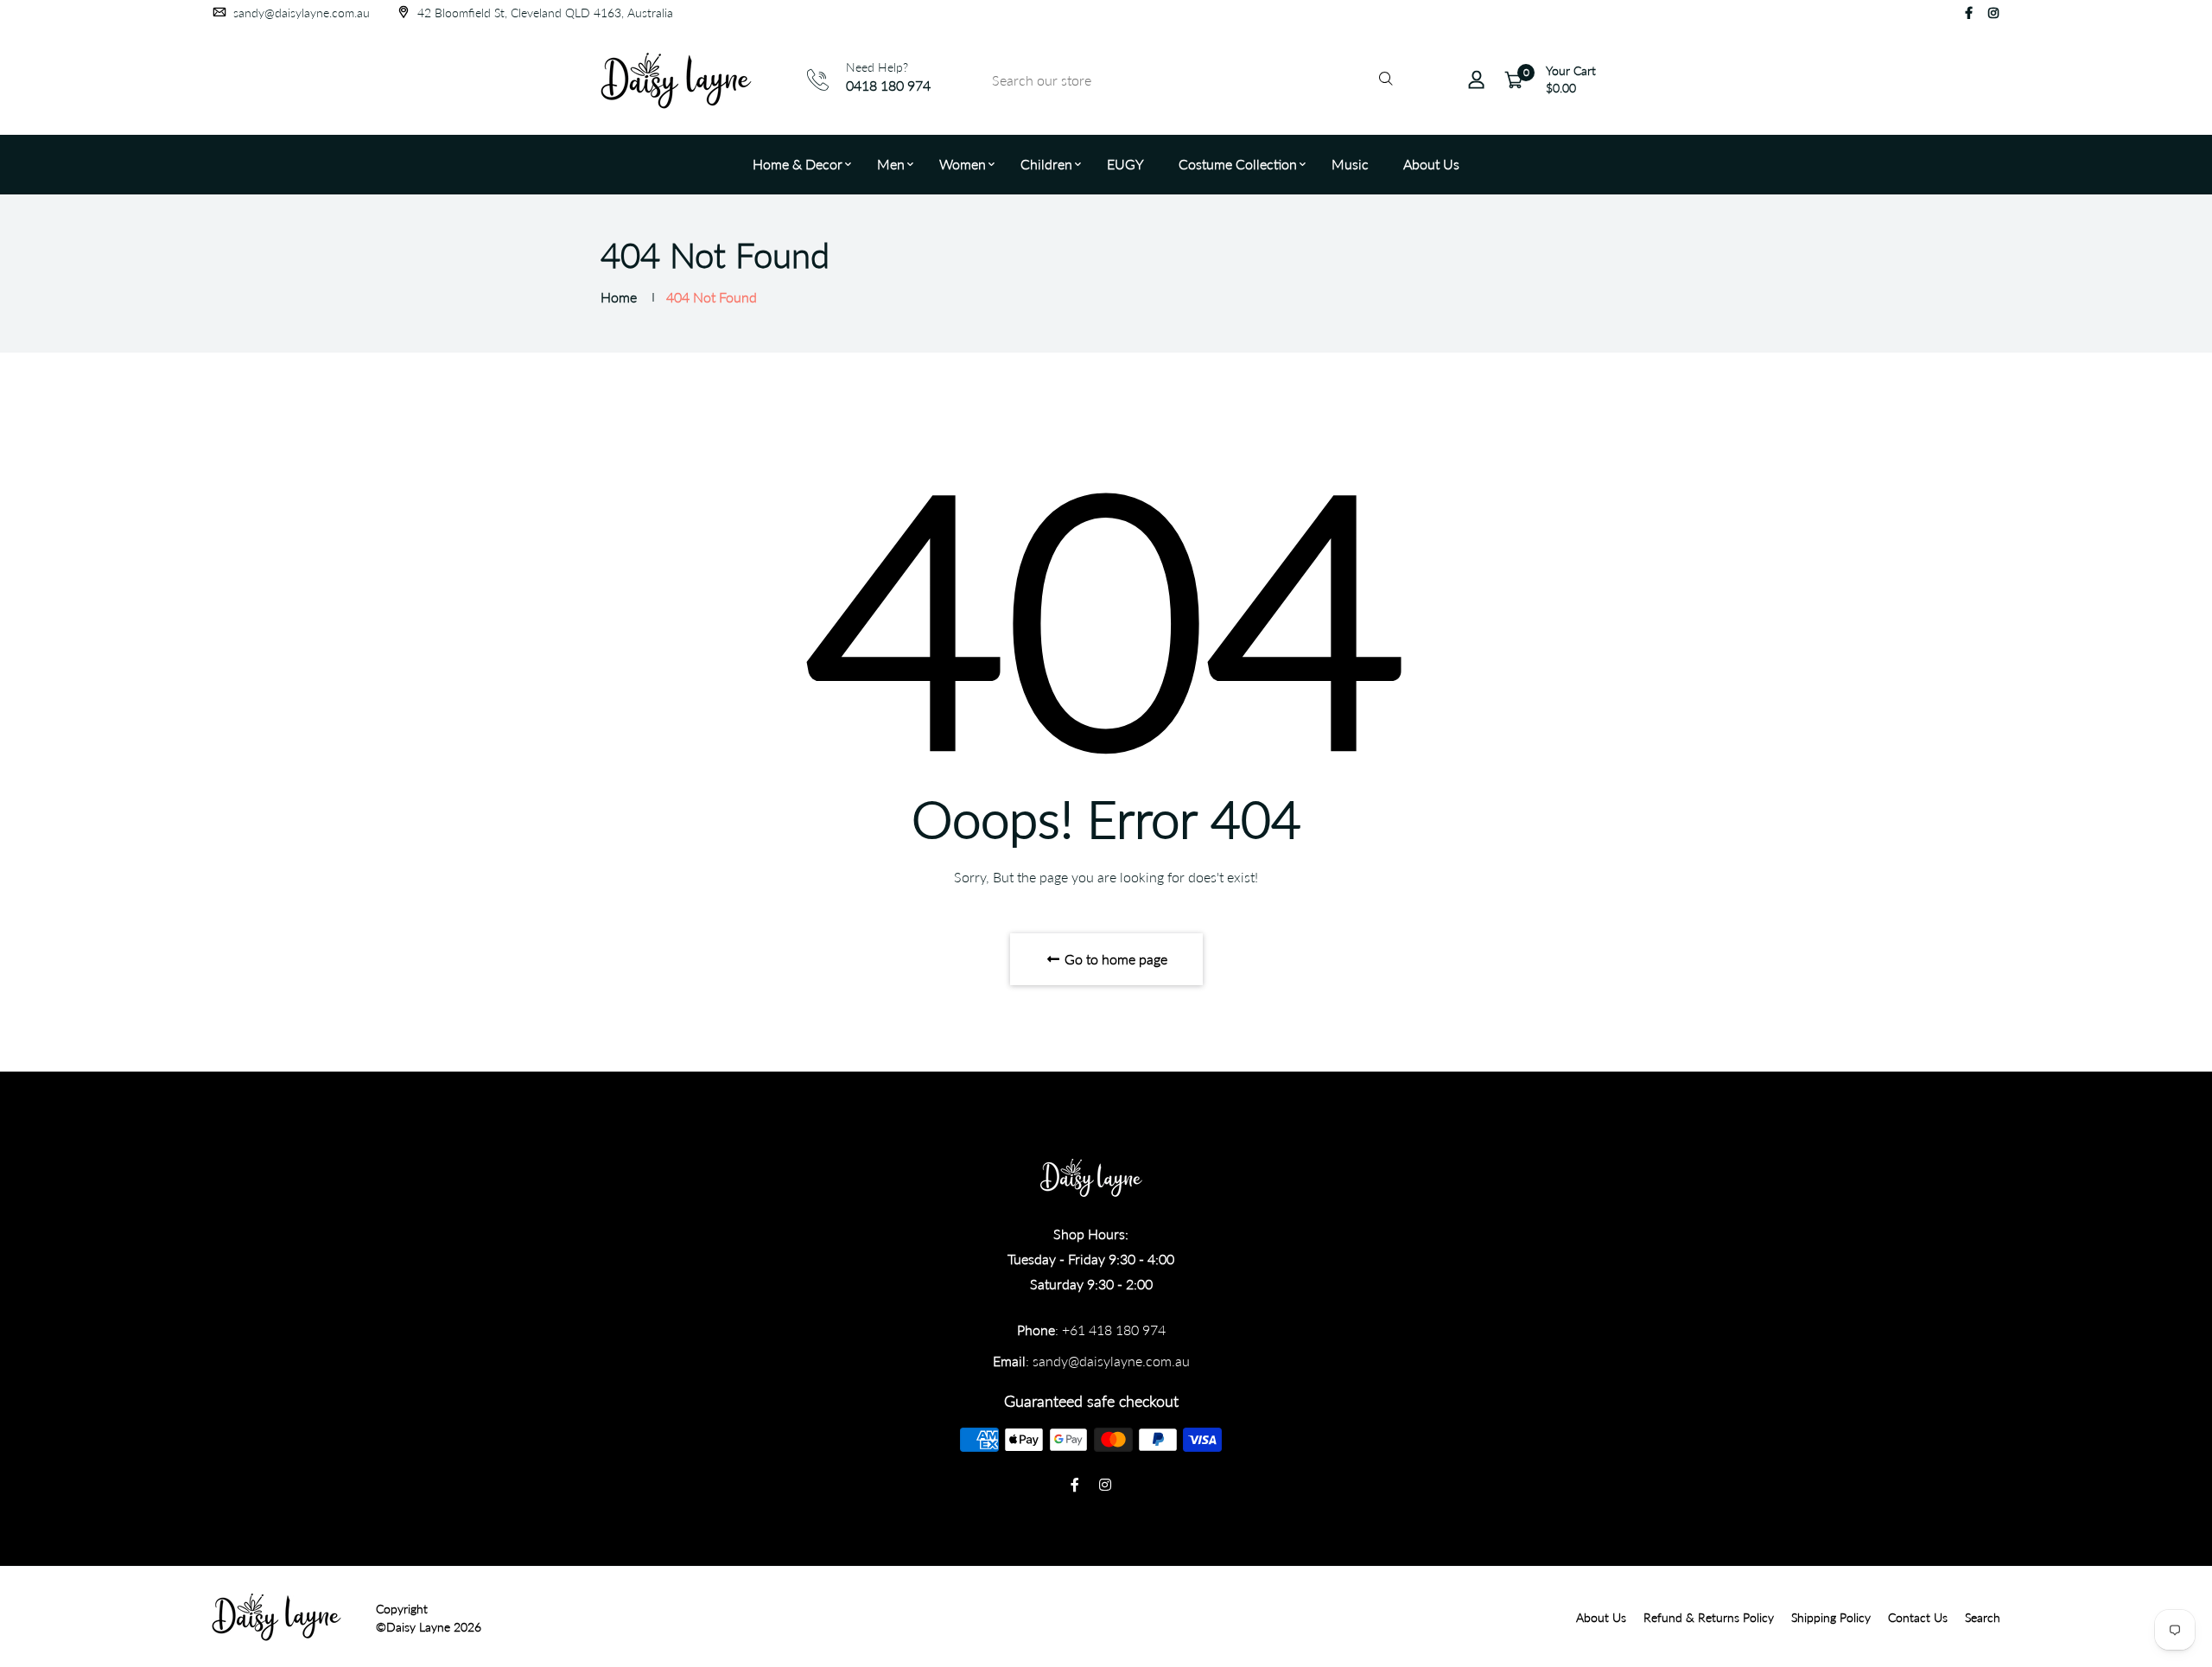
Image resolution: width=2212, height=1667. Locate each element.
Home (619, 297)
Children (1046, 164)
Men (891, 164)
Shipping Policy (1831, 1617)
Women (963, 164)
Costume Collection (1238, 164)
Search (1983, 1617)
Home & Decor (798, 164)
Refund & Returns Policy (1709, 1617)
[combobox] (1190, 80)
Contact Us (1918, 1617)
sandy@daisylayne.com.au (300, 13)
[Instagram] (1993, 13)
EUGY (1125, 164)
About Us (1431, 164)
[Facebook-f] (1969, 13)
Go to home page (1114, 959)
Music (1350, 164)
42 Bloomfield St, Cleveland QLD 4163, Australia (543, 13)
